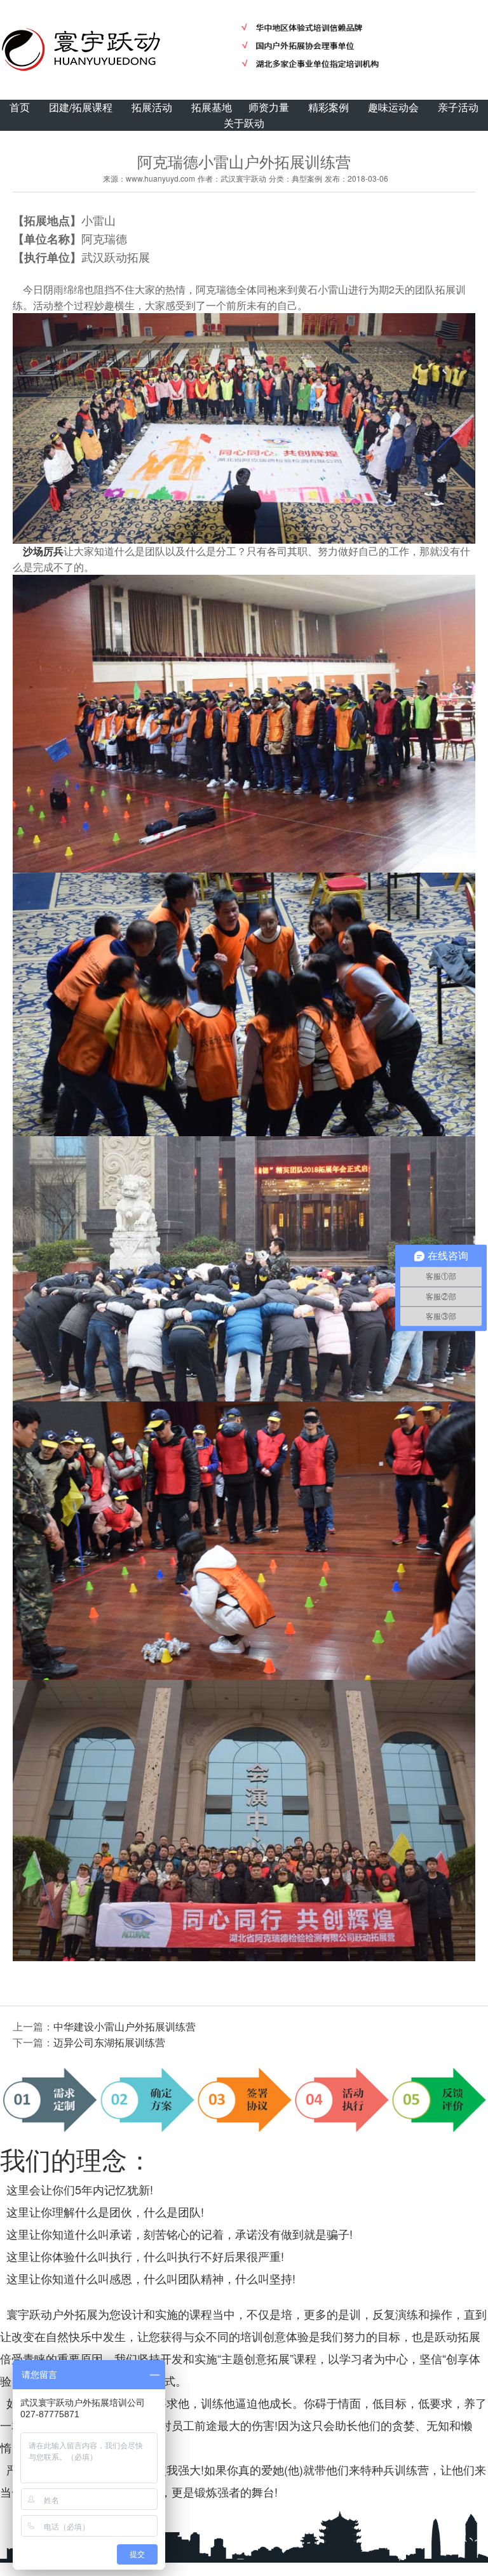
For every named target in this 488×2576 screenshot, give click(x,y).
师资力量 (269, 107)
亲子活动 (458, 107)
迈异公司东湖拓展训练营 (109, 2042)
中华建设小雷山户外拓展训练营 (125, 2026)
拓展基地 (212, 107)
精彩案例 (329, 107)
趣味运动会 (393, 107)
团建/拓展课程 (81, 107)
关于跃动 (244, 123)
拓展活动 (152, 107)
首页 (20, 107)
